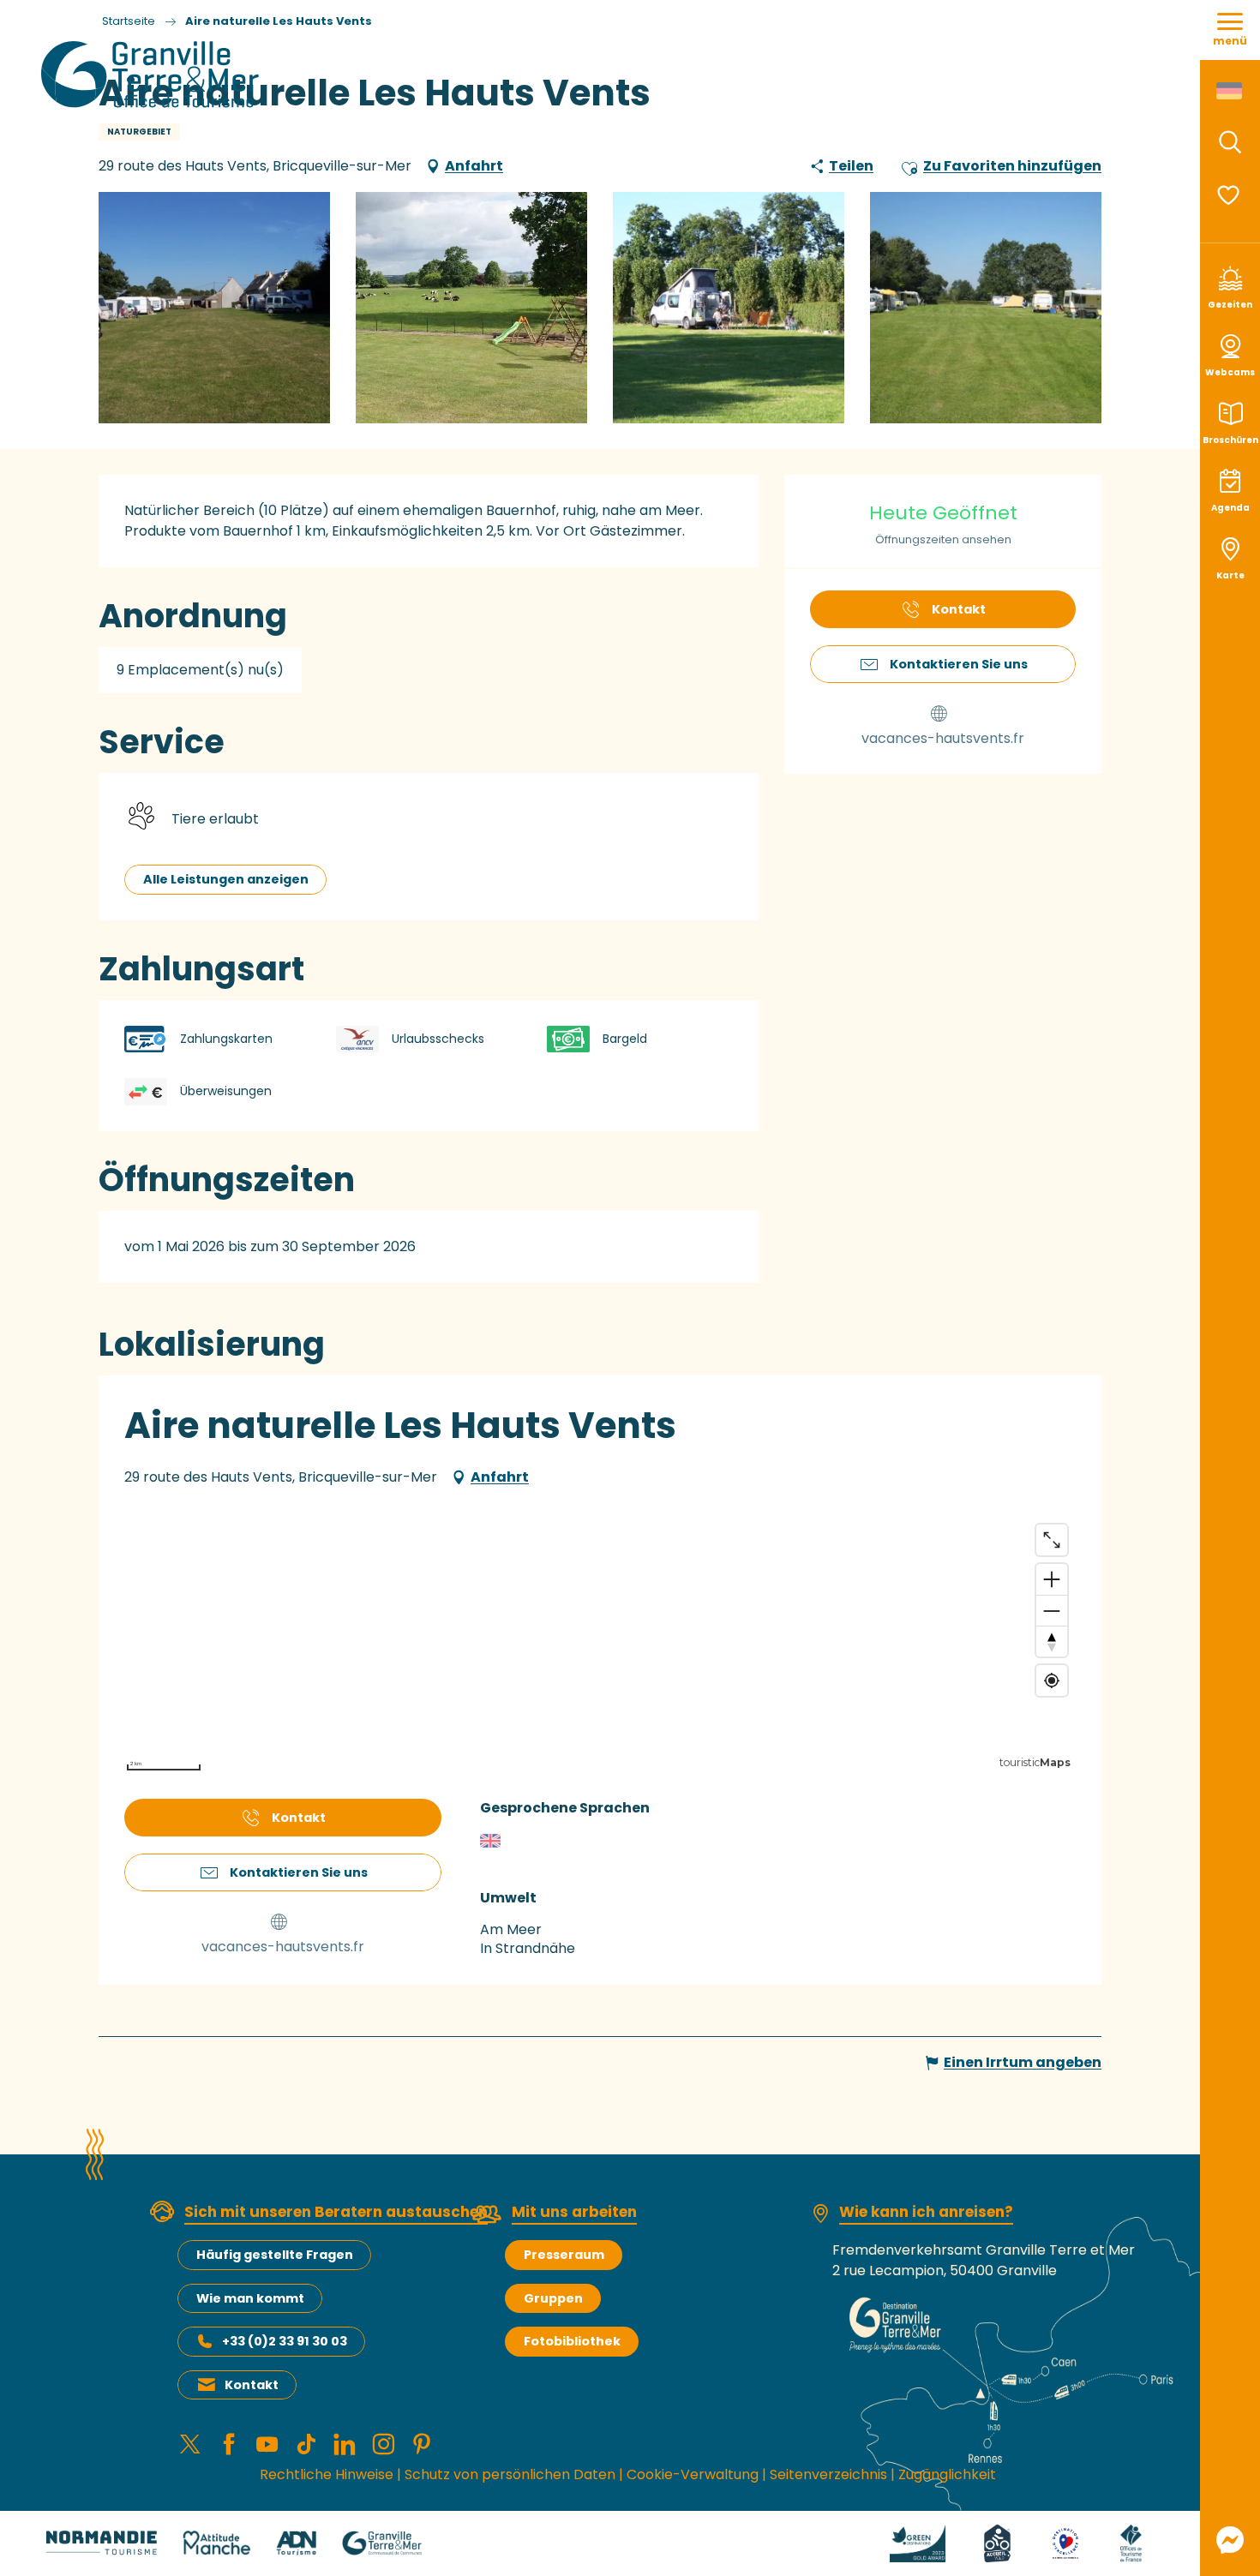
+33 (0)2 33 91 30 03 (285, 2341)
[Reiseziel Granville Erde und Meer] (153, 75)
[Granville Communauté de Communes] (382, 2542)
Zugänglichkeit (947, 2474)
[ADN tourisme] (296, 2542)
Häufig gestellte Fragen (275, 2255)
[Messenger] (1230, 2540)
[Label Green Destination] (918, 2542)
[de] (1230, 91)
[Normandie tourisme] (102, 2542)
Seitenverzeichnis (828, 2474)
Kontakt (252, 2385)
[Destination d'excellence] (1066, 2542)
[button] (1230, 142)
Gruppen (553, 2298)
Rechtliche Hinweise (327, 2474)
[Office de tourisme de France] (1131, 2542)
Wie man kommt (250, 2298)
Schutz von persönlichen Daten (510, 2474)
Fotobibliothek (572, 2341)
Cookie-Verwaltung (693, 2474)
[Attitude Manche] (217, 2542)
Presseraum (564, 2255)
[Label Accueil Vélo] (997, 2542)
